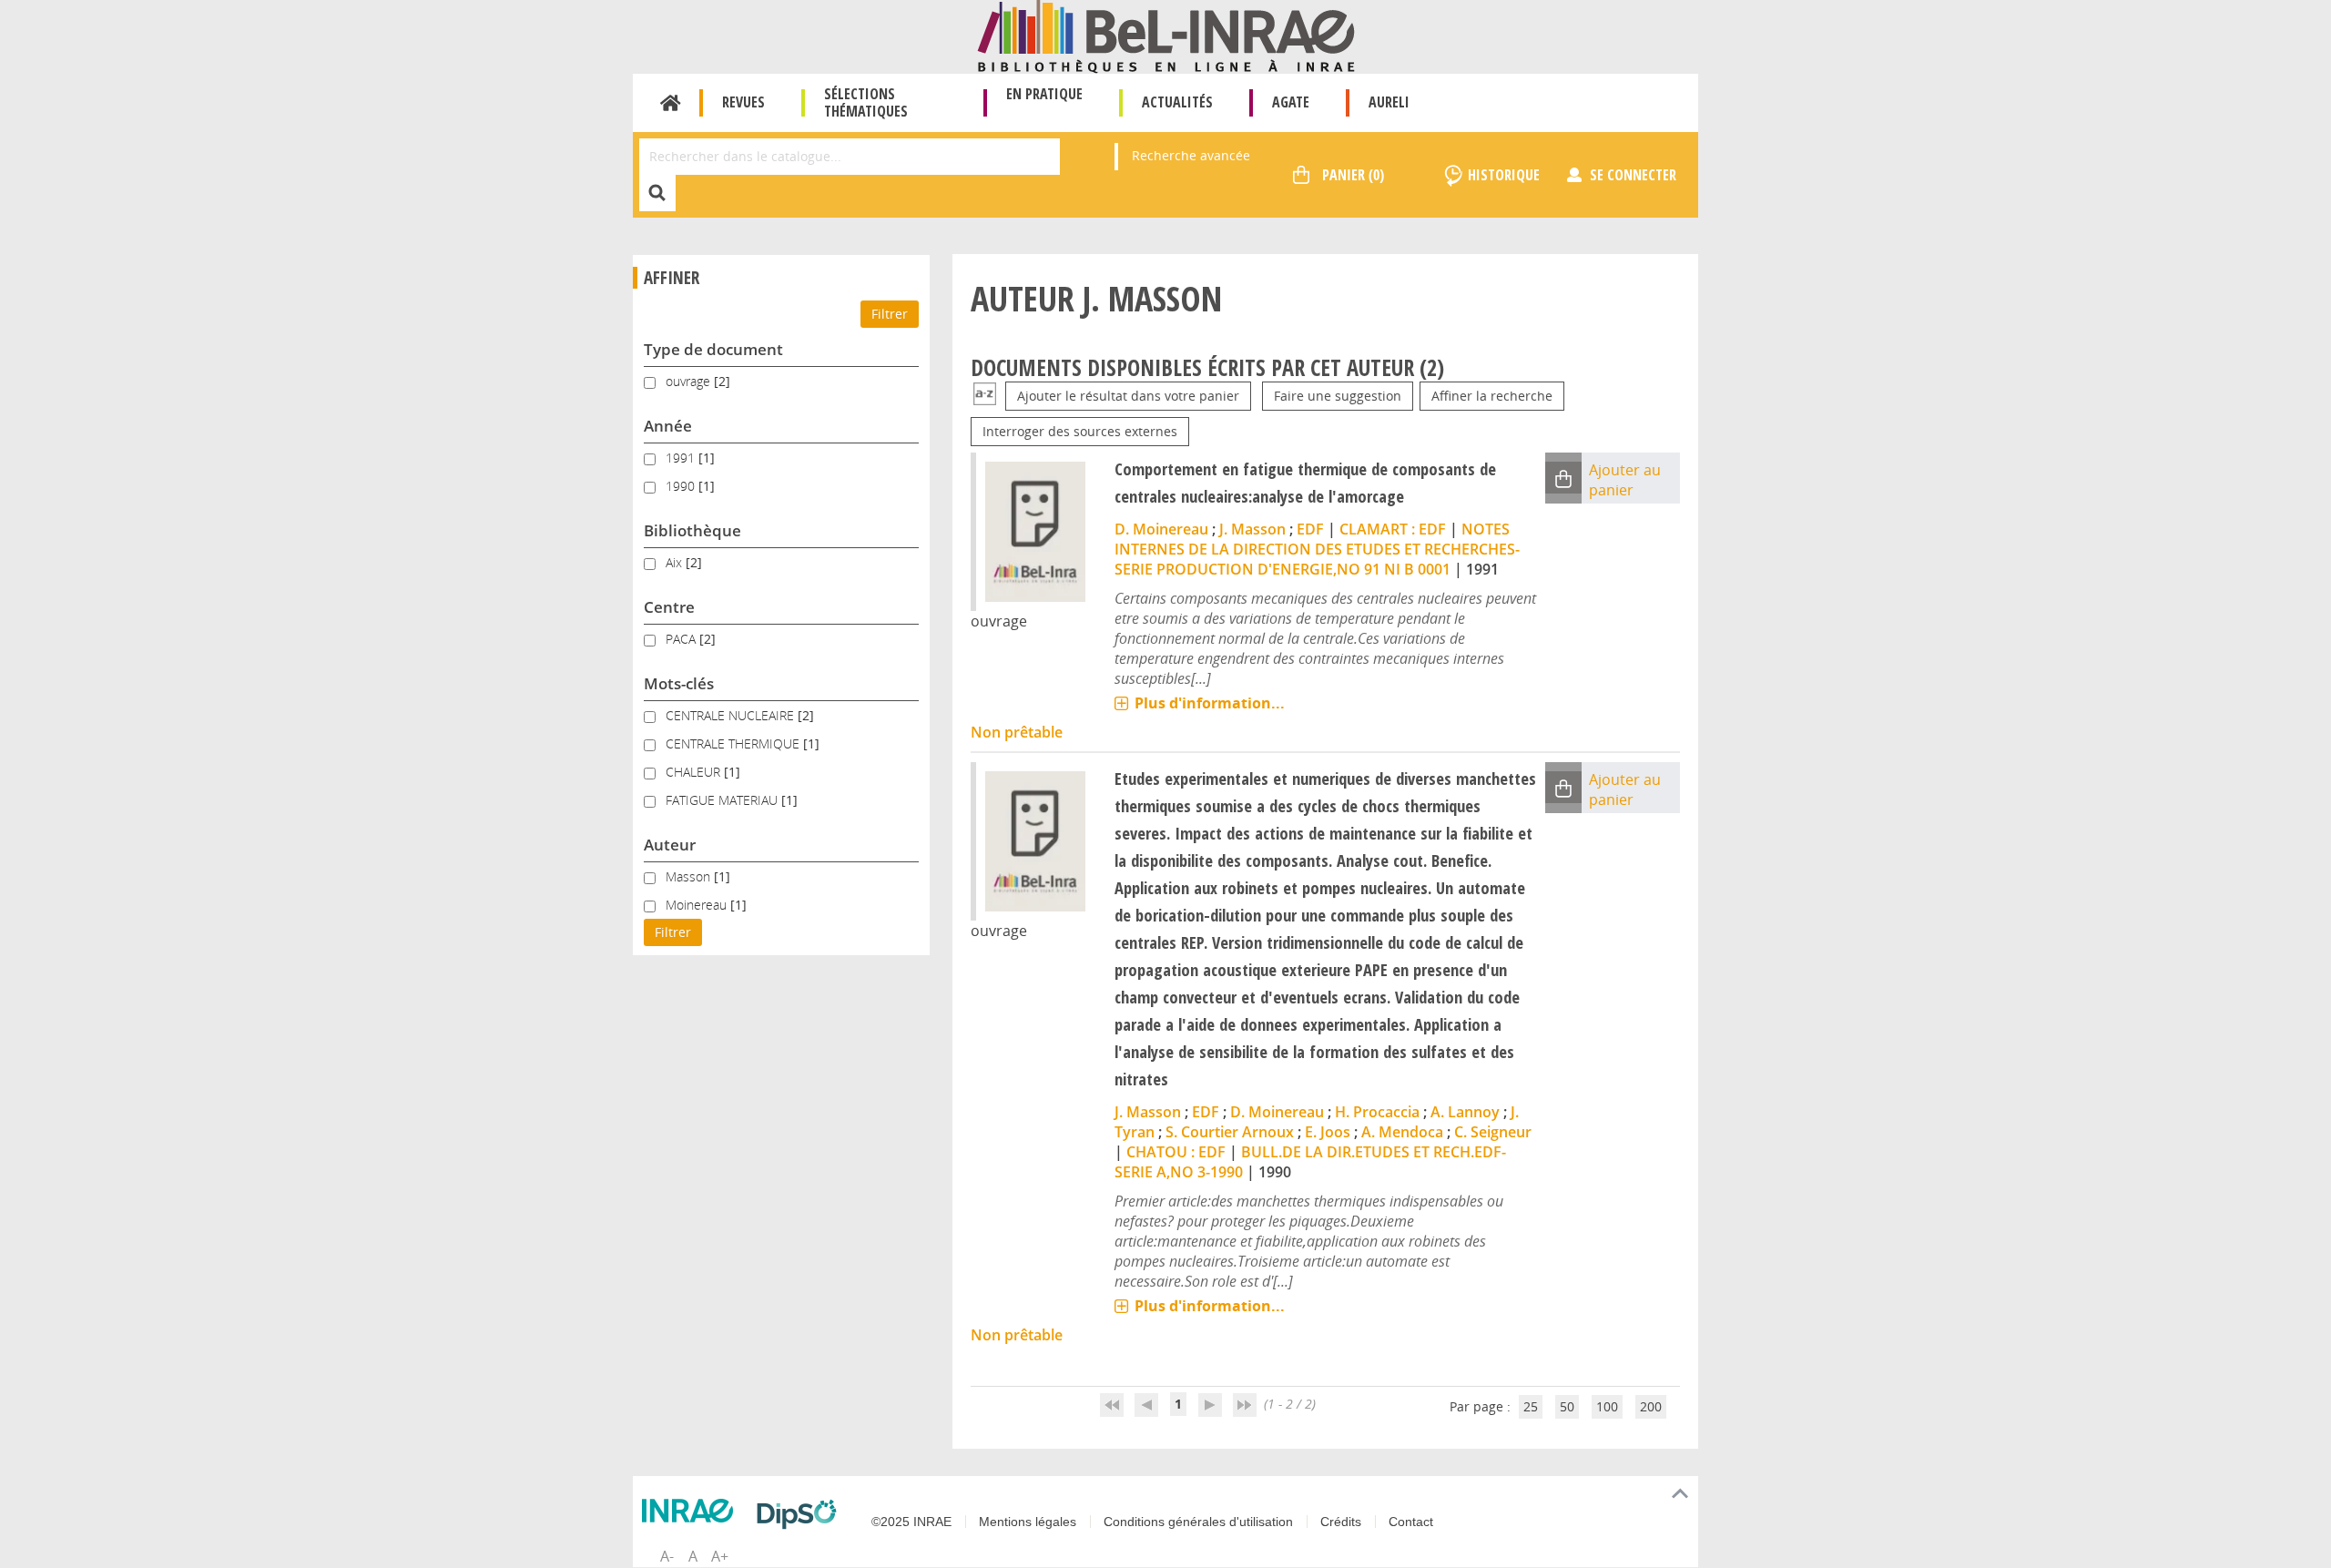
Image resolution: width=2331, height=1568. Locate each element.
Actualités (1177, 102)
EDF (1310, 529)
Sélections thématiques (866, 102)
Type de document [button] (713, 349)
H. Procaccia (1377, 1112)
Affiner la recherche (1492, 396)
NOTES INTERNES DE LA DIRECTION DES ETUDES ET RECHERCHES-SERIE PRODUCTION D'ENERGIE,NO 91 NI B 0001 (1317, 549)
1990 (682, 486)
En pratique (1044, 94)
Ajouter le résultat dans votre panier (1128, 396)
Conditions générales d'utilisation (1198, 1522)
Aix (676, 562)
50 (1567, 1406)
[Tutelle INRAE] (692, 1511)
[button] (1563, 478)
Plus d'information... (1210, 703)
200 (1651, 1406)
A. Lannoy (1465, 1112)
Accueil (671, 103)
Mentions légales (1028, 1522)
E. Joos (1328, 1132)
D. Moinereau (1161, 529)
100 (1607, 1406)
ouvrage (690, 381)
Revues (743, 102)
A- (667, 1556)
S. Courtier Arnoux (1230, 1132)
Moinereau (698, 905)
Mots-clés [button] (679, 683)
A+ (720, 1556)
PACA (682, 639)
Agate (1291, 102)
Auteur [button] (670, 845)
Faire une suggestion (1338, 396)
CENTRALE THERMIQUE (734, 743)
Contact (1411, 1522)
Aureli (1389, 102)
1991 (682, 458)
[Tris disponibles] (985, 396)
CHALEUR (695, 772)
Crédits (1341, 1522)
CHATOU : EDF (1176, 1152)
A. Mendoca (1402, 1132)
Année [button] (668, 426)
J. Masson (1252, 529)
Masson (690, 876)
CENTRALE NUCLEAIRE (732, 715)
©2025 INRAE (911, 1522)
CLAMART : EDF (1393, 529)
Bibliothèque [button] (692, 530)
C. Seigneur (1493, 1132)
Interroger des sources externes (1080, 431)
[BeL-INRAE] (1166, 35)
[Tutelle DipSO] (801, 1514)
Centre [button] (669, 607)
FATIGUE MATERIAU (723, 800)
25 (1531, 1406)
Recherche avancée (1191, 155)
